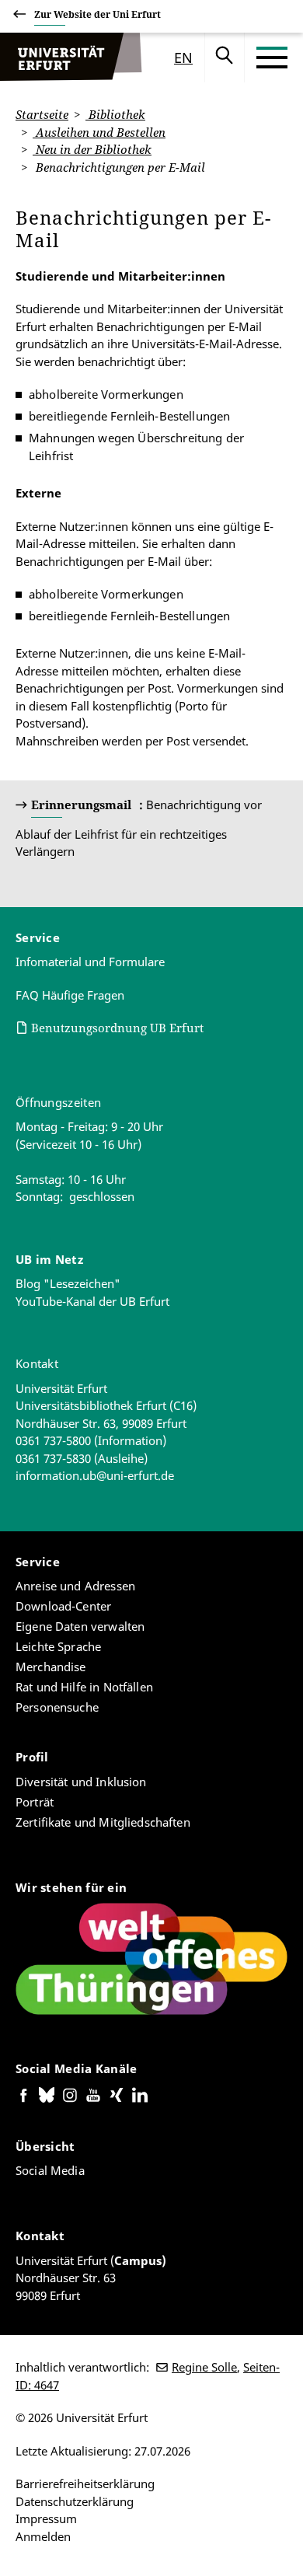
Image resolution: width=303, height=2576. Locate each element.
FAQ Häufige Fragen (70, 995)
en (183, 58)
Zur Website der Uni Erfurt (98, 14)
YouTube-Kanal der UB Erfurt (92, 1301)
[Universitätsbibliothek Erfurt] (58, 58)
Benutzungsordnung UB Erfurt (117, 1028)
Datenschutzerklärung (75, 2501)
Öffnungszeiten (58, 1102)
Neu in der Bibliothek (92, 149)
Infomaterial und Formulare (90, 962)
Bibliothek (115, 114)
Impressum (46, 2518)
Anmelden (43, 2536)
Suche (225, 58)
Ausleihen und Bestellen (99, 132)
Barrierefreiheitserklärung (85, 2484)
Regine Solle (204, 2367)
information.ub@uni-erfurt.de (95, 1475)
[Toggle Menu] (272, 58)
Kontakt (37, 1363)
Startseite (42, 114)
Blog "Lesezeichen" (68, 1283)
